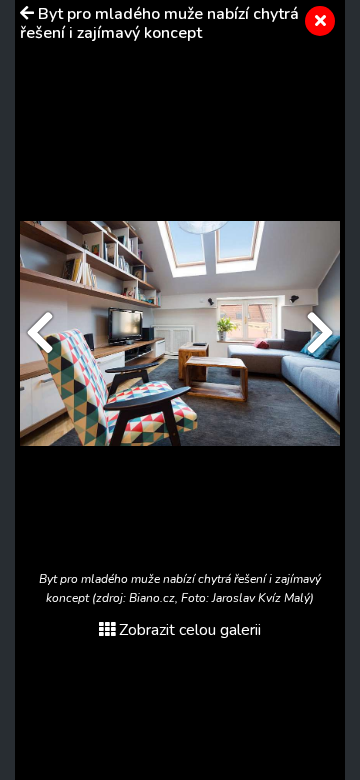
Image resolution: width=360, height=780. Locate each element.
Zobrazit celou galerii (190, 630)
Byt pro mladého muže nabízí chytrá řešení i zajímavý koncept (159, 23)
